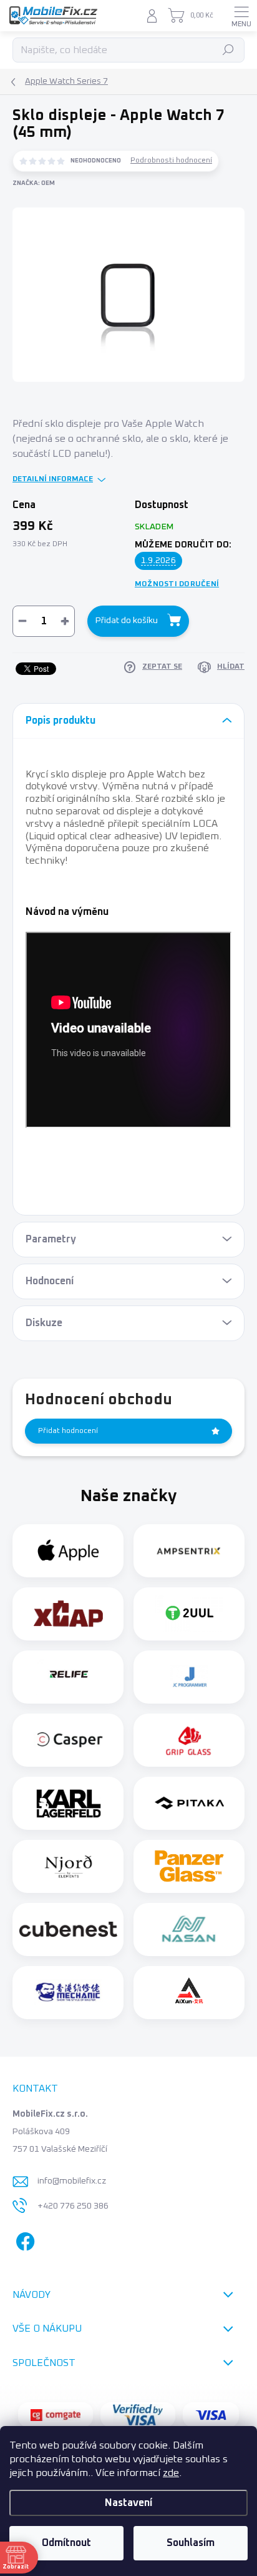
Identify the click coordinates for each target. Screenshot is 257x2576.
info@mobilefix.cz (72, 2181)
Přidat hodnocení (68, 1431)
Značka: (34, 183)
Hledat (229, 50)
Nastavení (128, 2503)
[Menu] (241, 16)
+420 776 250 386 (73, 2206)
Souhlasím (191, 2543)
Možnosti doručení (177, 584)
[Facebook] (23, 2239)
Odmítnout (66, 2543)
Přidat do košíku (127, 621)
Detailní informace (53, 479)
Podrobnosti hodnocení (171, 161)
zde (171, 2473)
